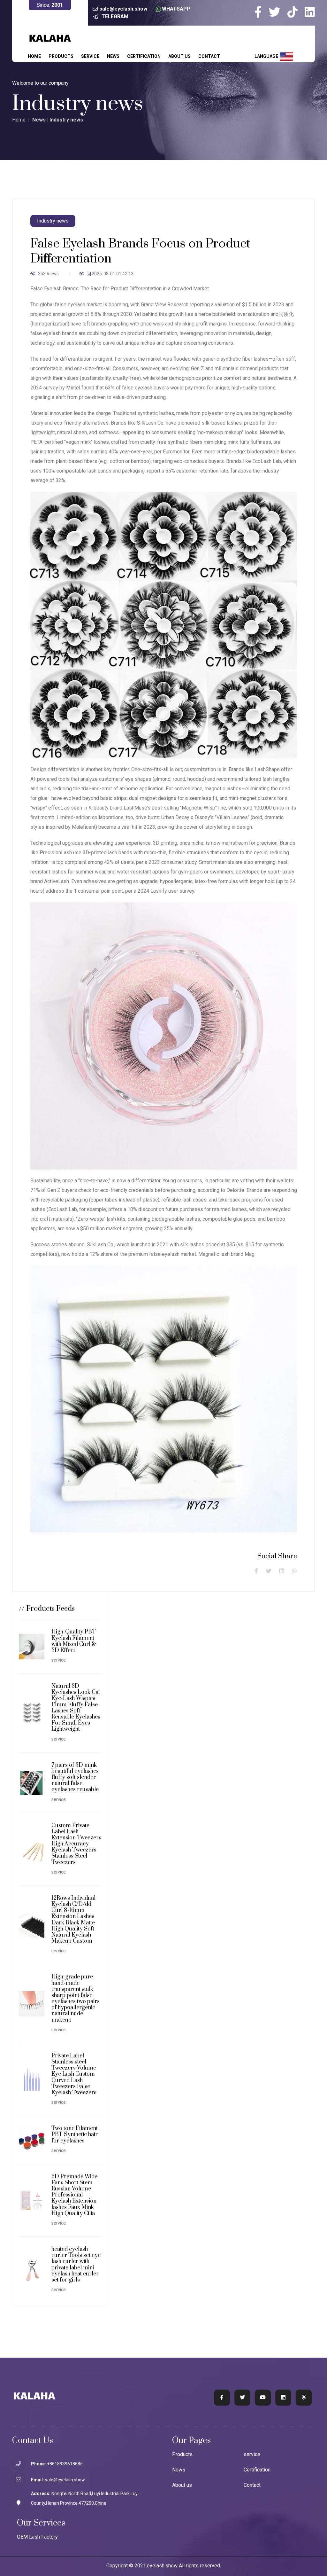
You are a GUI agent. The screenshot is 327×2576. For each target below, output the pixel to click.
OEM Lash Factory (37, 2537)
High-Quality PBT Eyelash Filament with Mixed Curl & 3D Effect (74, 1641)
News (113, 56)
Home (34, 56)
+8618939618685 (65, 2464)
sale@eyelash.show (123, 9)
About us (179, 56)
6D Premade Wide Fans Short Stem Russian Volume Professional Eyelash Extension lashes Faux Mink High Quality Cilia (74, 2195)
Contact (209, 56)
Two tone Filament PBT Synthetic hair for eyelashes (75, 2134)
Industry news (66, 120)
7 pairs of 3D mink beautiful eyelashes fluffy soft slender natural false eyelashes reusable (75, 1777)
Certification (144, 56)
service (90, 56)
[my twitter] (278, 12)
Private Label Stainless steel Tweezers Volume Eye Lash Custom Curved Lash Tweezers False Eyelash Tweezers (74, 2074)
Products (61, 56)
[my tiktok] (295, 12)
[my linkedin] (310, 12)
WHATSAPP (176, 9)
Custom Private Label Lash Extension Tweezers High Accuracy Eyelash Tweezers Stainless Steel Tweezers (76, 1844)
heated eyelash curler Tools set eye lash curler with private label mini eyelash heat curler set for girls (76, 2265)
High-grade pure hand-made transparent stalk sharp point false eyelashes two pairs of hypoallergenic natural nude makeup (76, 1998)
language (267, 56)
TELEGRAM (115, 16)
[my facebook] (261, 12)
